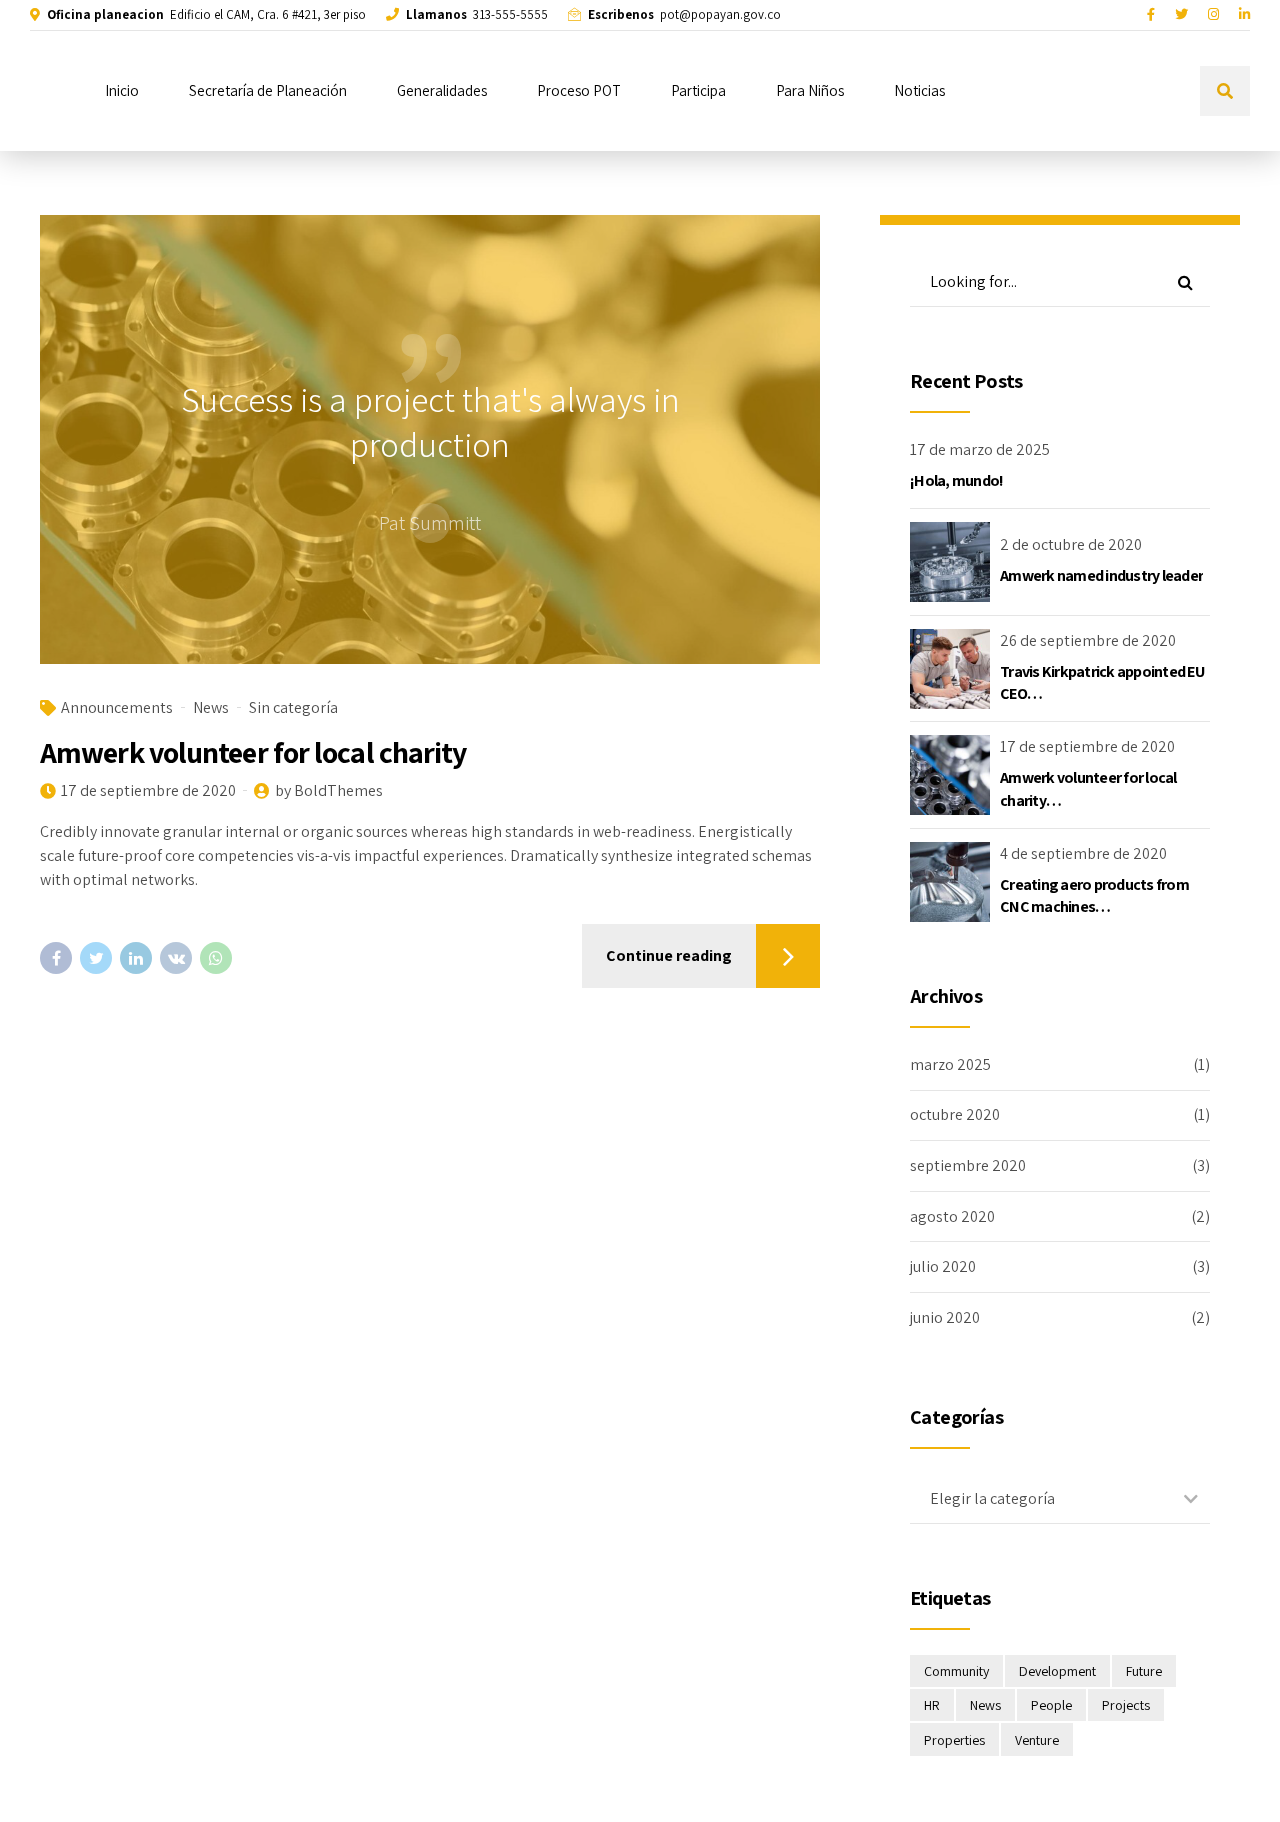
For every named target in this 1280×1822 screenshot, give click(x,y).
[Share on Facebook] (56, 958)
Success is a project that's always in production (430, 422)
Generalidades (442, 90)
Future (1144, 1671)
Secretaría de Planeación (268, 90)
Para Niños (810, 90)
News (211, 707)
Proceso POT (579, 90)
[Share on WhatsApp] (216, 958)
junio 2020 (945, 1317)
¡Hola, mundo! (956, 480)
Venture (1037, 1740)
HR (932, 1705)
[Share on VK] (176, 958)
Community (956, 1671)
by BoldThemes (329, 790)
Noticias (919, 90)
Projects (1126, 1705)
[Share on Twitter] (96, 958)
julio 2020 (943, 1266)
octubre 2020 (955, 1114)
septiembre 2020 (968, 1165)
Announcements (117, 707)
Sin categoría (293, 707)
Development (1057, 1671)
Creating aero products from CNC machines (1094, 895)
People (1051, 1705)
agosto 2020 (952, 1216)
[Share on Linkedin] (136, 958)
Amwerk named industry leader (1101, 575)
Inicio (122, 90)
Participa (698, 90)
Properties (954, 1740)
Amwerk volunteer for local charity (253, 752)
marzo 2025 (950, 1064)
